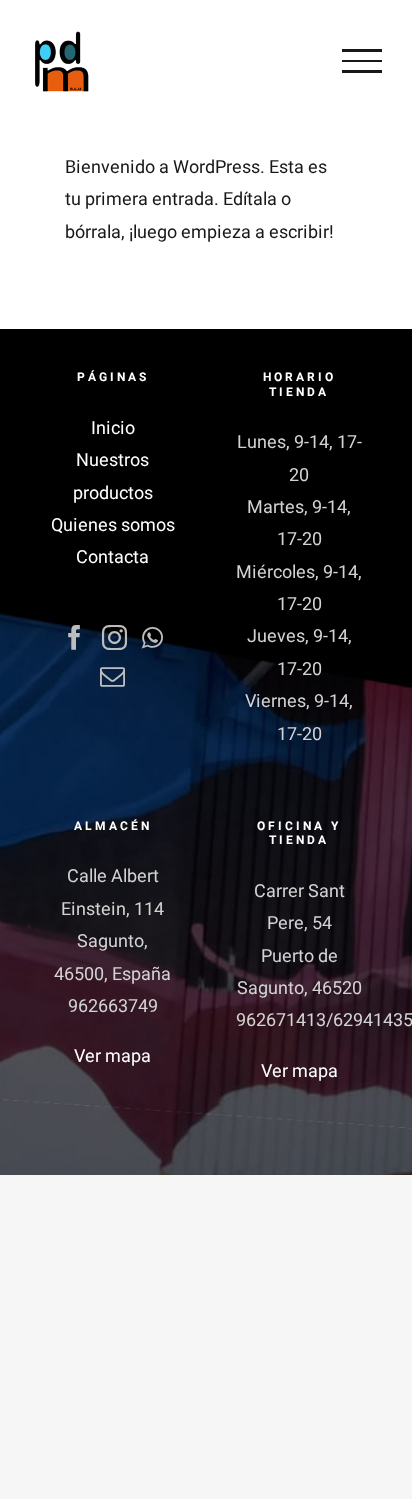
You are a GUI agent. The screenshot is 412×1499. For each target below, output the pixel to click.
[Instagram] (114, 637)
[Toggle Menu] (362, 61)
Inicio (113, 428)
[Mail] (112, 676)
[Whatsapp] (152, 637)
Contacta (112, 557)
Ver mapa (112, 1056)
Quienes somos (113, 525)
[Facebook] (74, 637)
